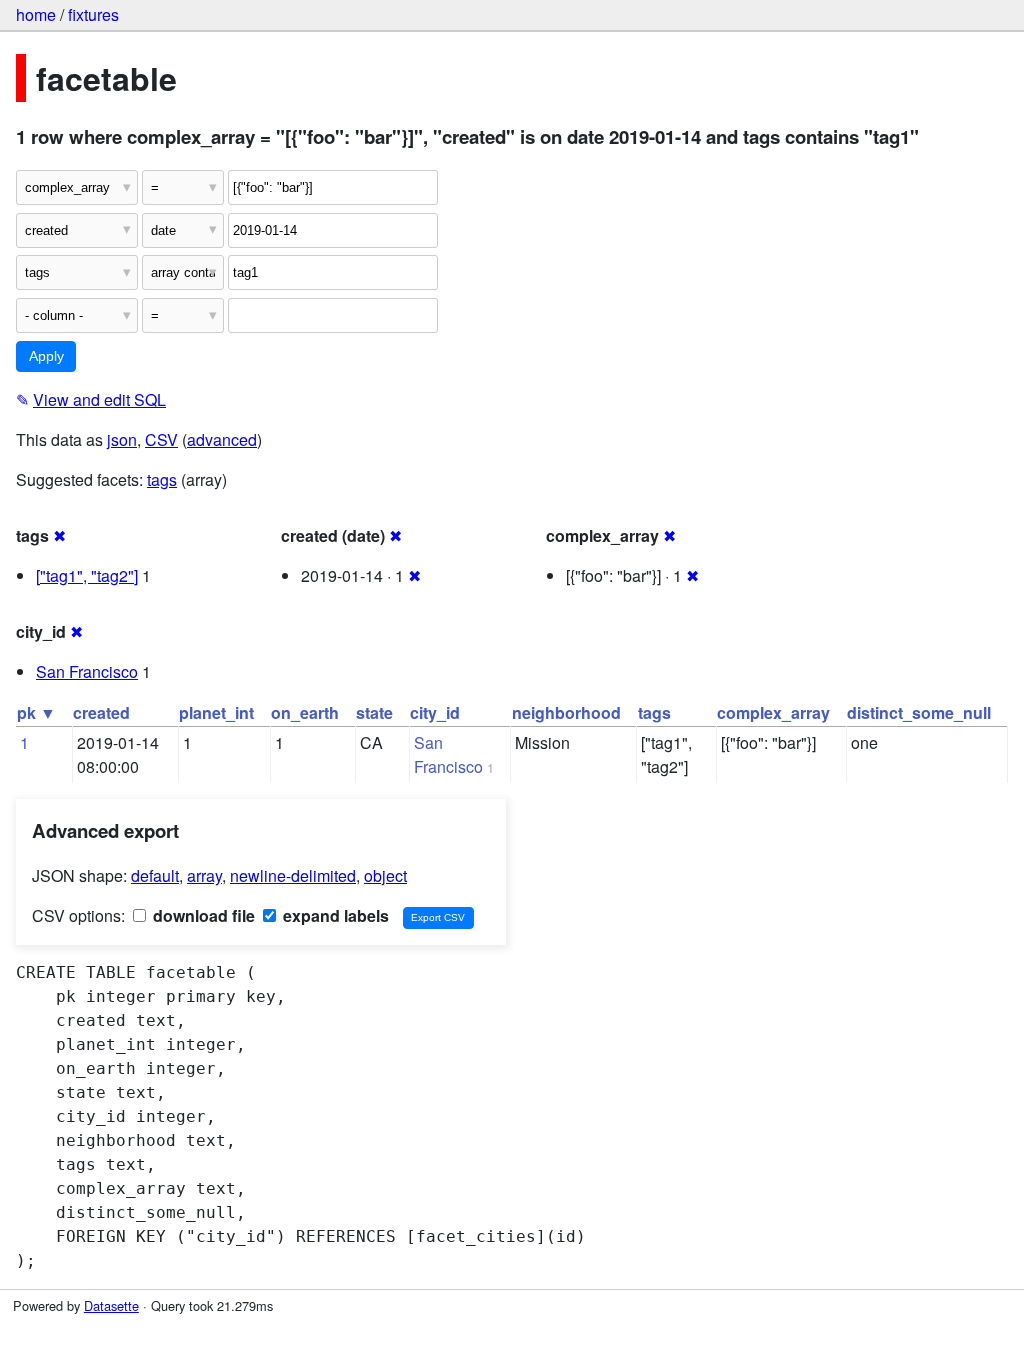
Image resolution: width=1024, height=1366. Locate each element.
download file (202, 915)
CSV (161, 439)
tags (162, 479)
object (385, 875)
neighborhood (566, 712)
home (36, 14)
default (155, 875)
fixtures (93, 14)
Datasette (111, 1305)
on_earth (305, 712)
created (101, 712)
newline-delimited (293, 875)
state (374, 712)
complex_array (773, 712)
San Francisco (87, 671)
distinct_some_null (919, 712)
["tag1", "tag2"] (87, 575)
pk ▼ (36, 712)
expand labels (334, 915)
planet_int (216, 712)
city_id (435, 712)
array (204, 875)
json (122, 439)
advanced (222, 439)
